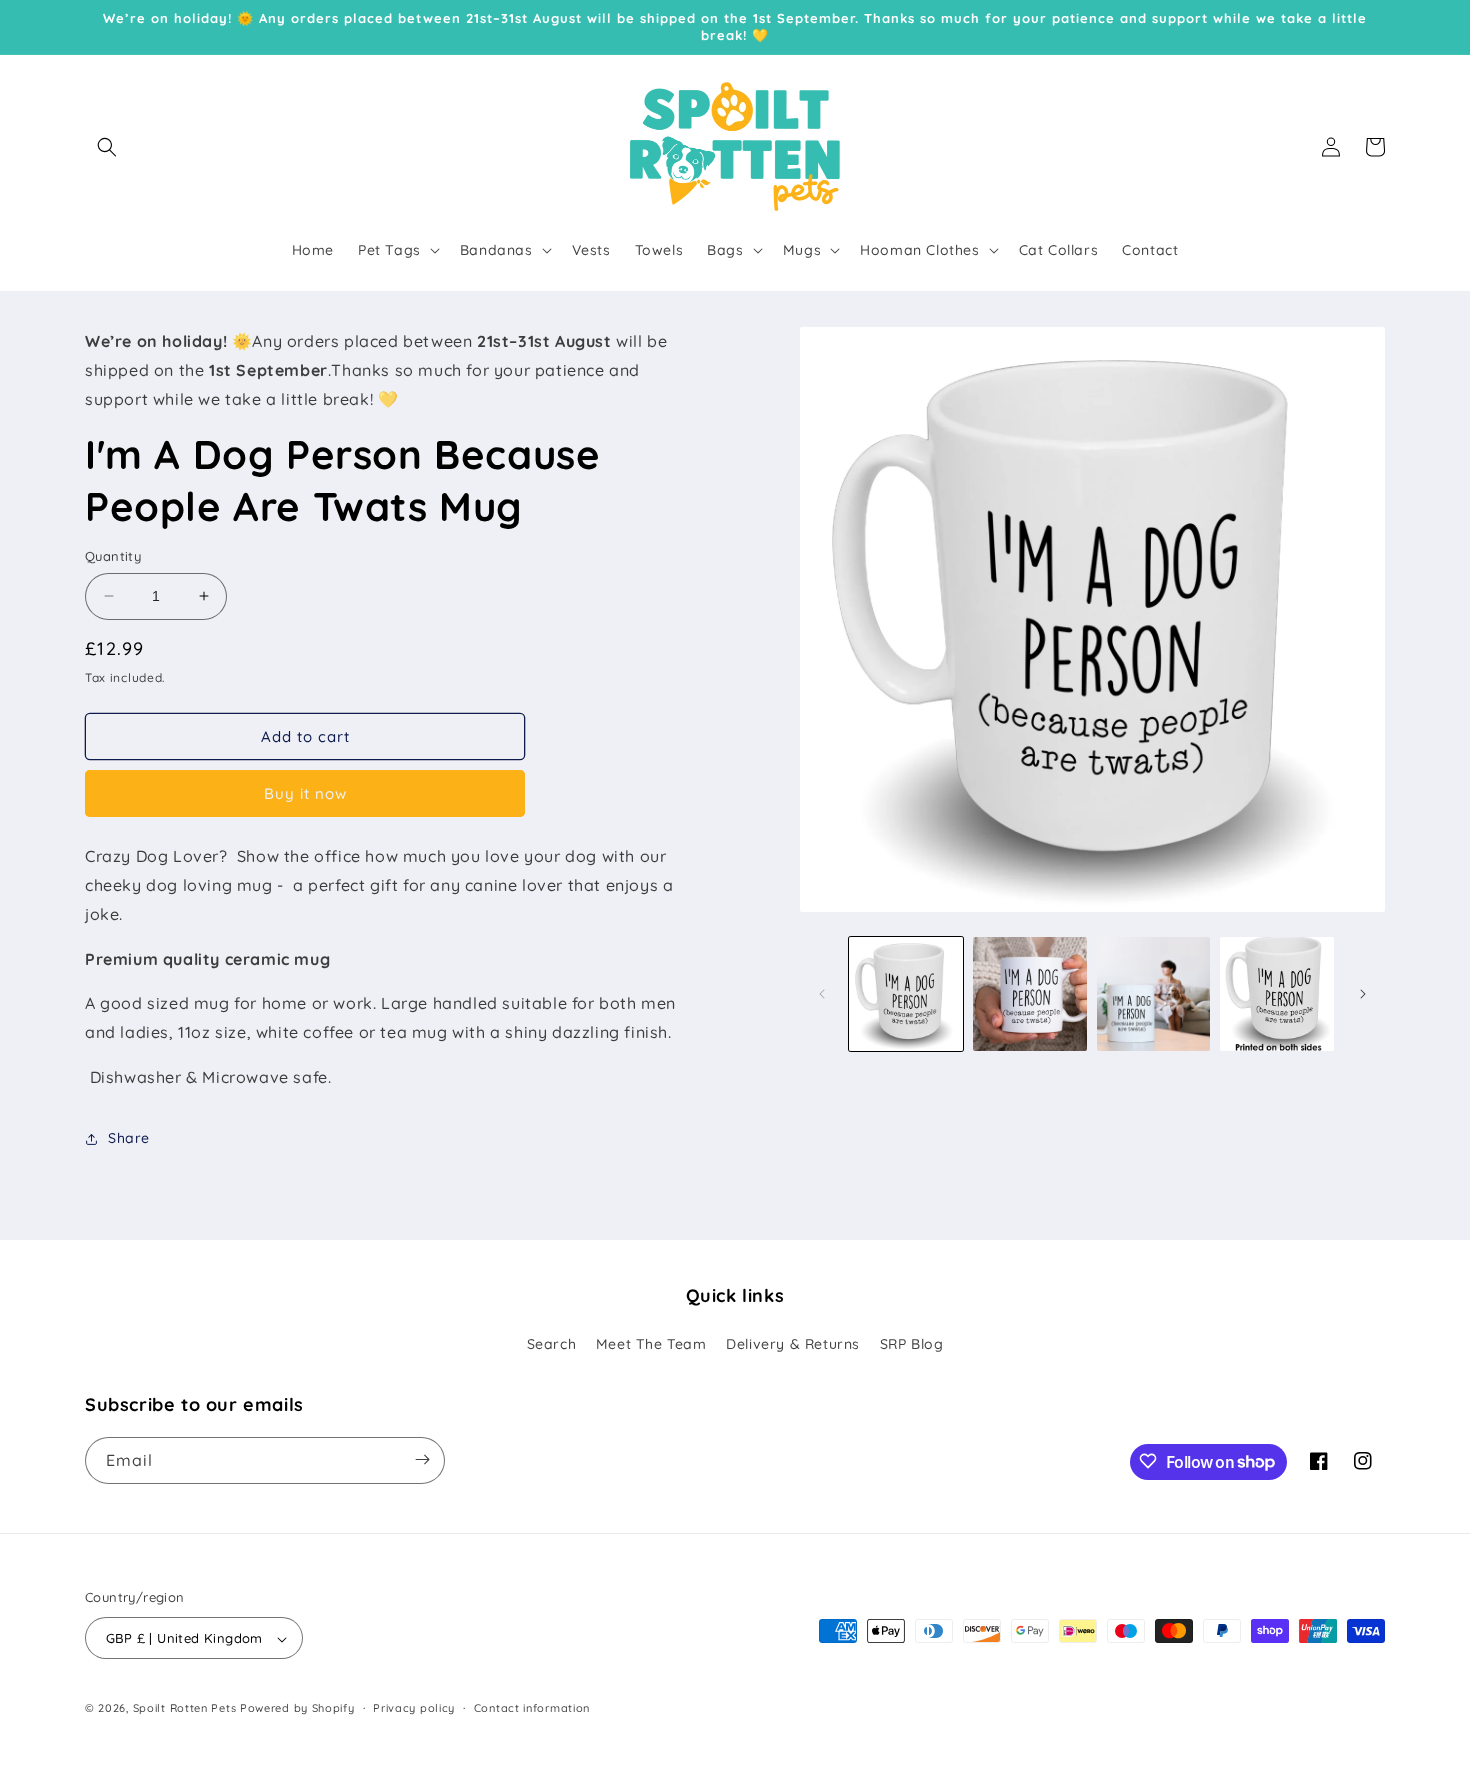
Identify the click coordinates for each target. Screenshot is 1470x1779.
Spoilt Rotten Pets (185, 1709)
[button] (107, 147)
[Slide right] (1363, 994)
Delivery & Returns (793, 1345)
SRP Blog (912, 1345)
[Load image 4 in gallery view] (1277, 994)
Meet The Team (651, 1345)
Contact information (532, 1708)
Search (552, 1345)
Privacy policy (414, 1708)
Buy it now (305, 793)
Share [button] (129, 1138)
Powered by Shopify (297, 1709)
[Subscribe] (422, 1459)
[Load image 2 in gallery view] (1030, 994)
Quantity (113, 556)
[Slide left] (822, 994)
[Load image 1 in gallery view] (906, 994)
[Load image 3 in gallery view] (1154, 994)
